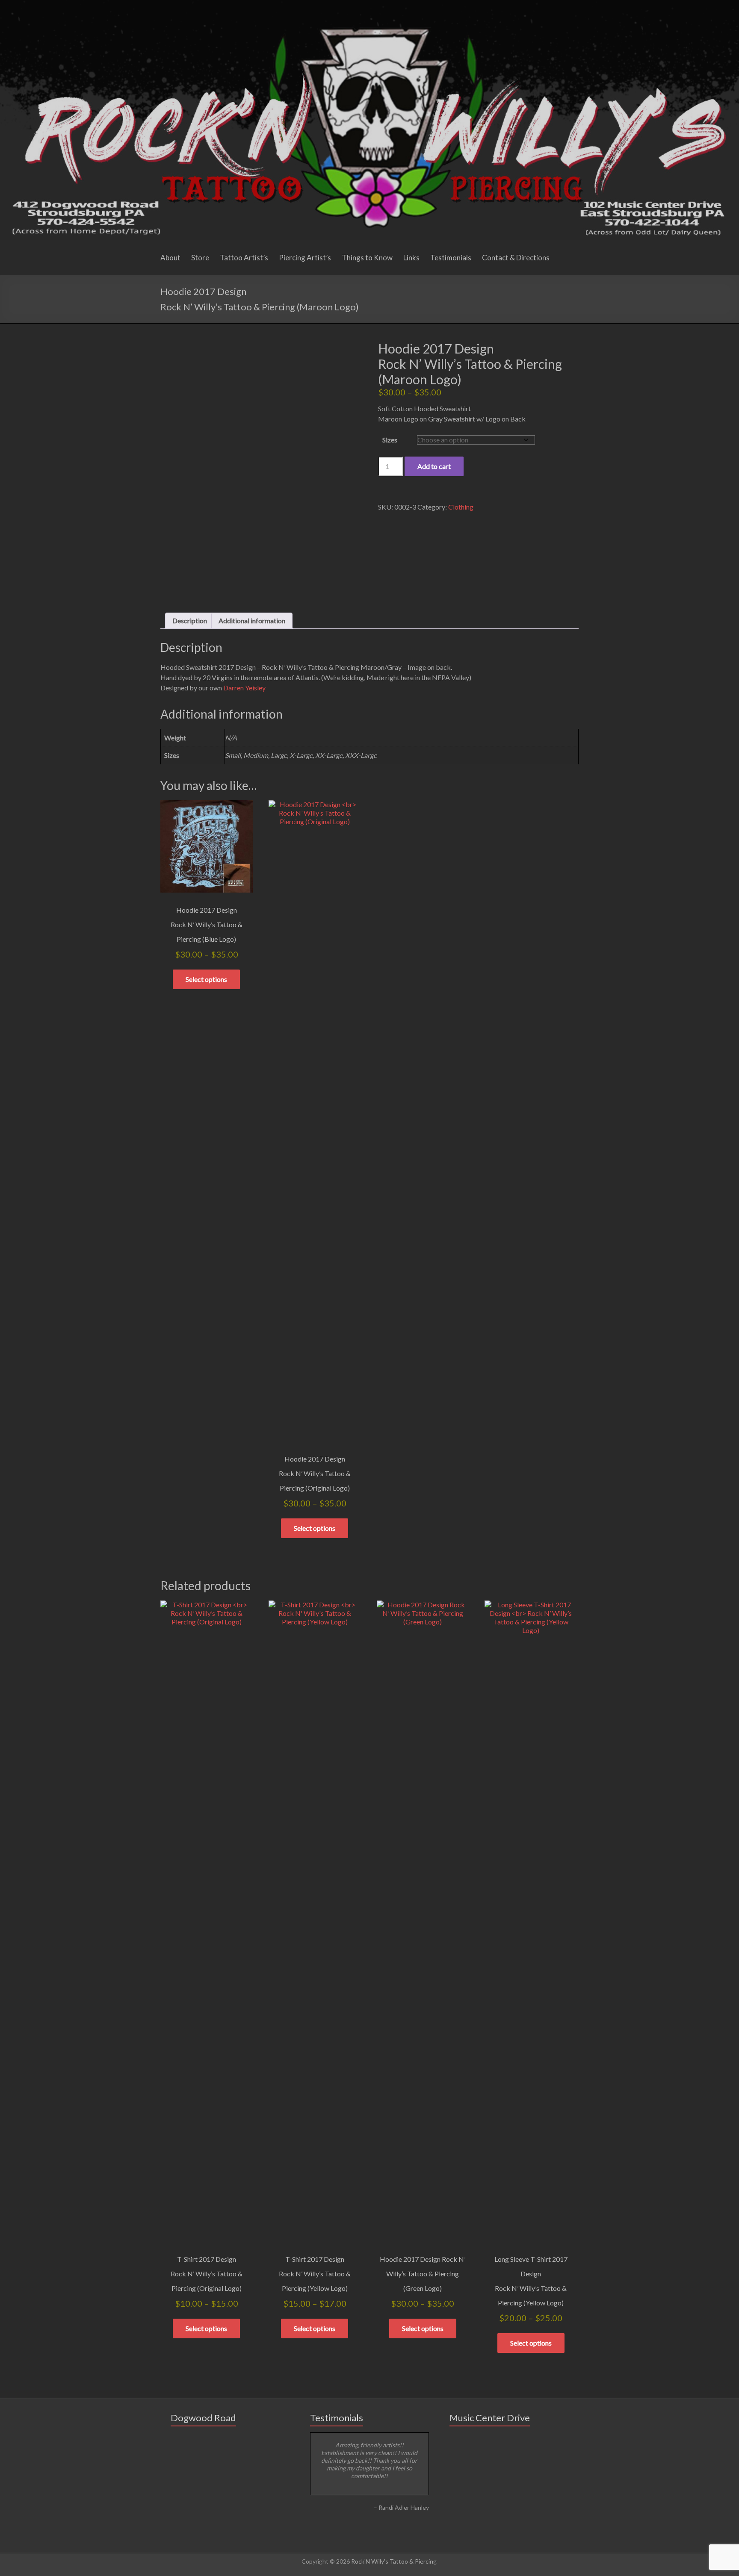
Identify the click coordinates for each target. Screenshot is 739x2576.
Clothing (461, 507)
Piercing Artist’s (305, 258)
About (170, 258)
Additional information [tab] (252, 620)
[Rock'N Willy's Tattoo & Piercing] (369, 4)
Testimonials (451, 258)
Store (200, 258)
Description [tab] (190, 620)
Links (411, 258)
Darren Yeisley (244, 688)
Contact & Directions (516, 258)
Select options (206, 979)
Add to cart (434, 466)
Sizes (390, 440)
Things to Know (367, 258)
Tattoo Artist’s (244, 258)
